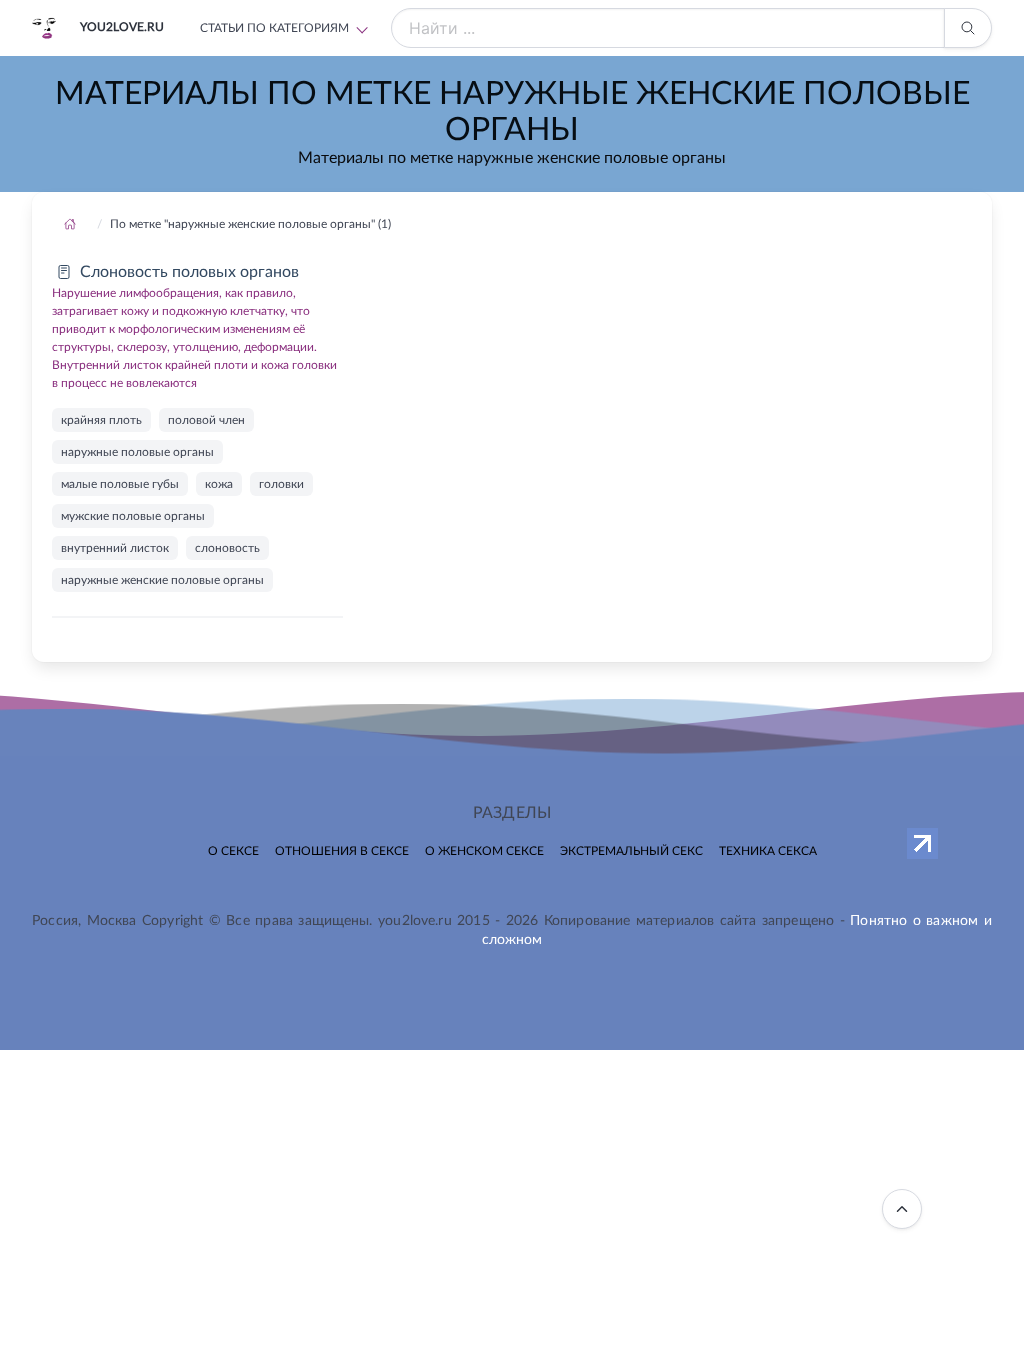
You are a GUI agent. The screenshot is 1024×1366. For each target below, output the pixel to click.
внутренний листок (115, 548)
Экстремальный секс (631, 851)
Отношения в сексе (342, 851)
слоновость (227, 548)
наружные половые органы (137, 452)
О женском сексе (484, 851)
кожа (219, 484)
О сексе (233, 851)
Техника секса (768, 851)
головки (281, 484)
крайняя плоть (101, 420)
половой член (206, 420)
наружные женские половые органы (162, 580)
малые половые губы (120, 484)
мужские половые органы (133, 516)
